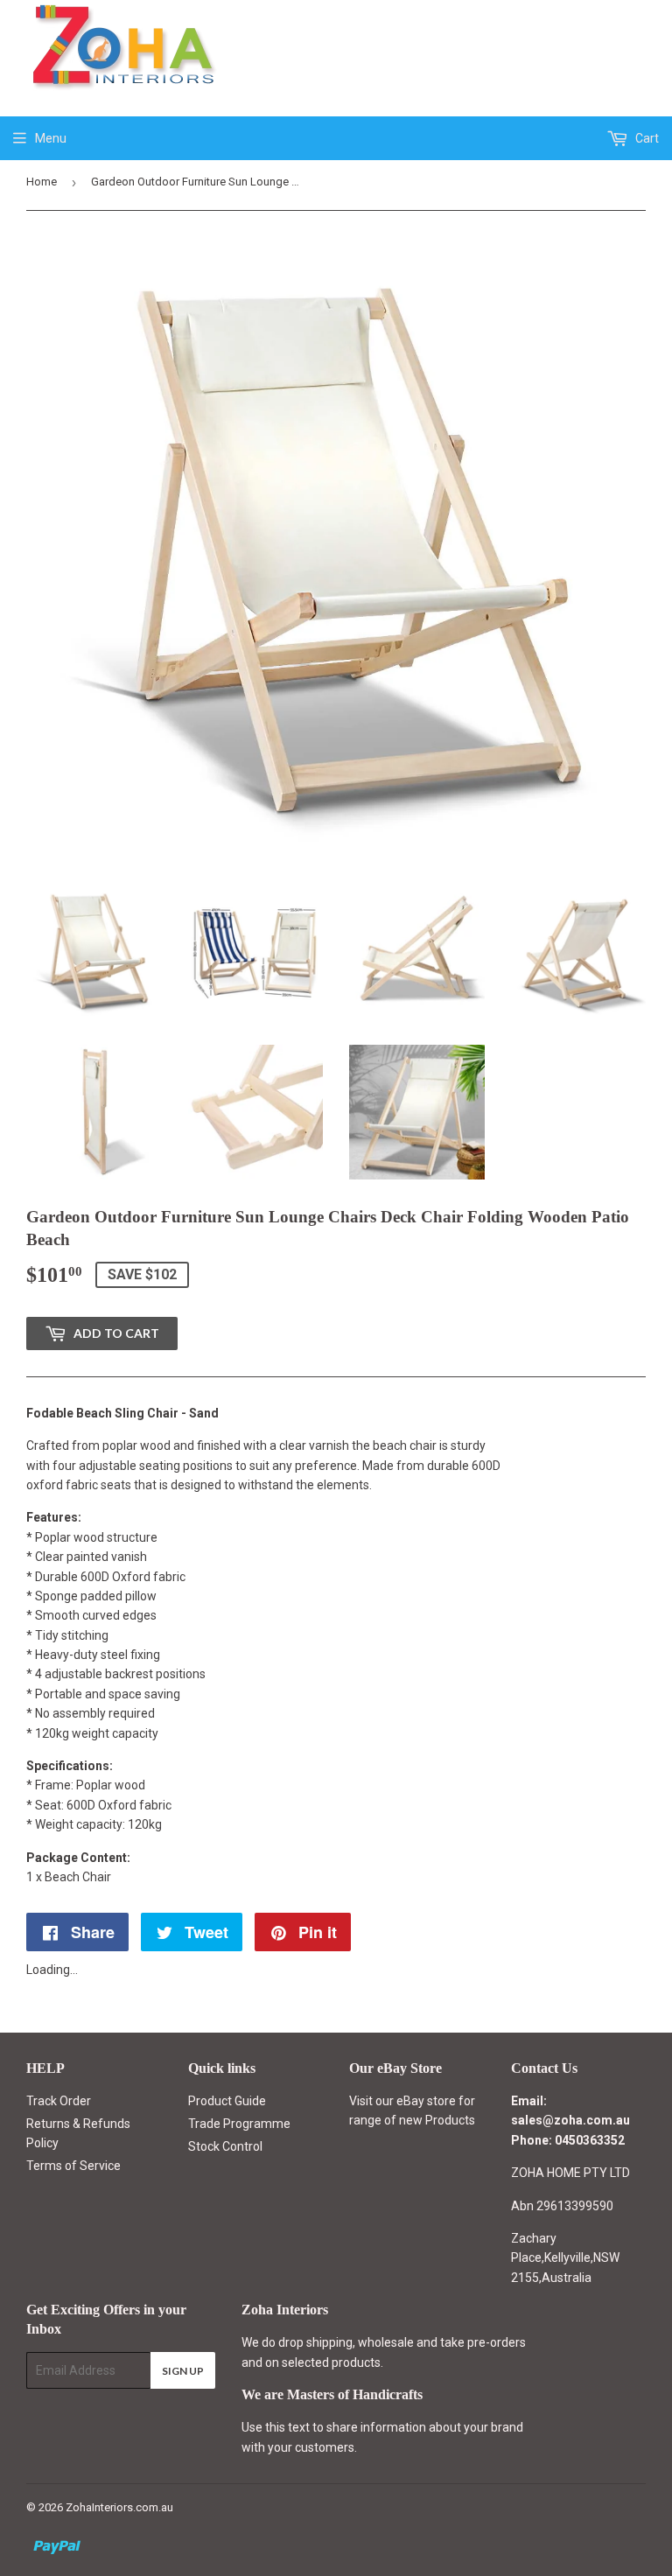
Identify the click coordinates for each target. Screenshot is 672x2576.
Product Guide (227, 2101)
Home (42, 182)
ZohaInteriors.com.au (119, 2507)
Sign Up (183, 2371)
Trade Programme (239, 2124)
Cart (646, 138)
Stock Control (225, 2146)
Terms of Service (73, 2166)
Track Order (59, 2101)
